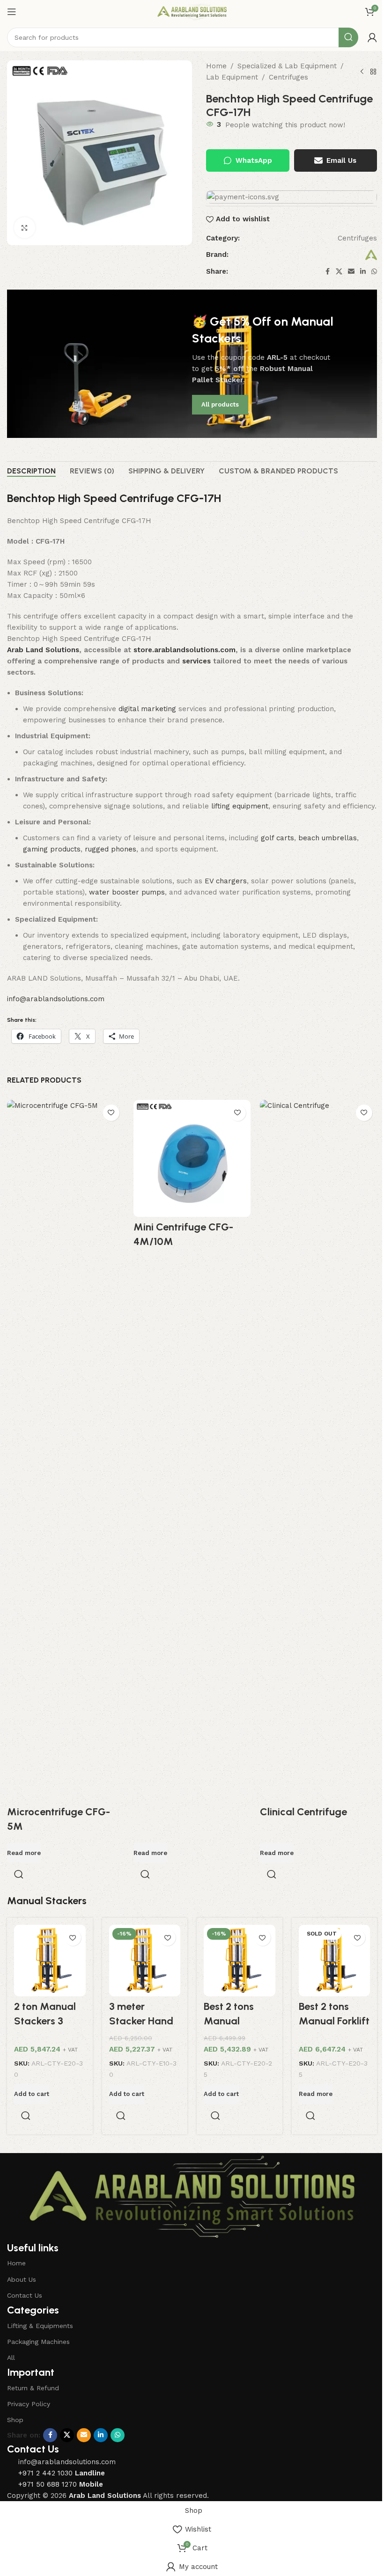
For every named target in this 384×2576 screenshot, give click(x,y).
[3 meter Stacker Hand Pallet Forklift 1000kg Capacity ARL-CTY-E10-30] (145, 1961)
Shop (15, 2420)
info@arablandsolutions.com (56, 999)
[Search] (348, 37)
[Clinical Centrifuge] (318, 1451)
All (11, 2358)
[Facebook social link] (327, 272)
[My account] (372, 37)
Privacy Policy (29, 2404)
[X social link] (339, 272)
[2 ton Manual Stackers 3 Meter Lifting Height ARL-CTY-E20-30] (50, 1961)
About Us (22, 2279)
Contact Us (25, 2295)
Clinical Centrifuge (303, 1812)
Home (216, 66)
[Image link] (192, 2196)
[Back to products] (373, 72)
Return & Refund (33, 2388)
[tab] (31, 471)
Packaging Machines (38, 2342)
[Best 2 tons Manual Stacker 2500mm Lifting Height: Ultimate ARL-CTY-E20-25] (240, 1961)
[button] (32, 2094)
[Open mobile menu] (12, 12)
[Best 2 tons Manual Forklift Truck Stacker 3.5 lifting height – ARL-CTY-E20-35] (335, 1961)
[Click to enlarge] (25, 228)
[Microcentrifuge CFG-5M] (66, 1451)
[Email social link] (351, 272)
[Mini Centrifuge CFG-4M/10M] (192, 1158)
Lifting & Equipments (40, 2326)
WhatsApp (254, 160)
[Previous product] (362, 72)
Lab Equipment (232, 77)
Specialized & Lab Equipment (287, 66)
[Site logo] (192, 11)
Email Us (341, 160)
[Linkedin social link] (363, 272)
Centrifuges (288, 77)
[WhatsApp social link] (374, 272)
